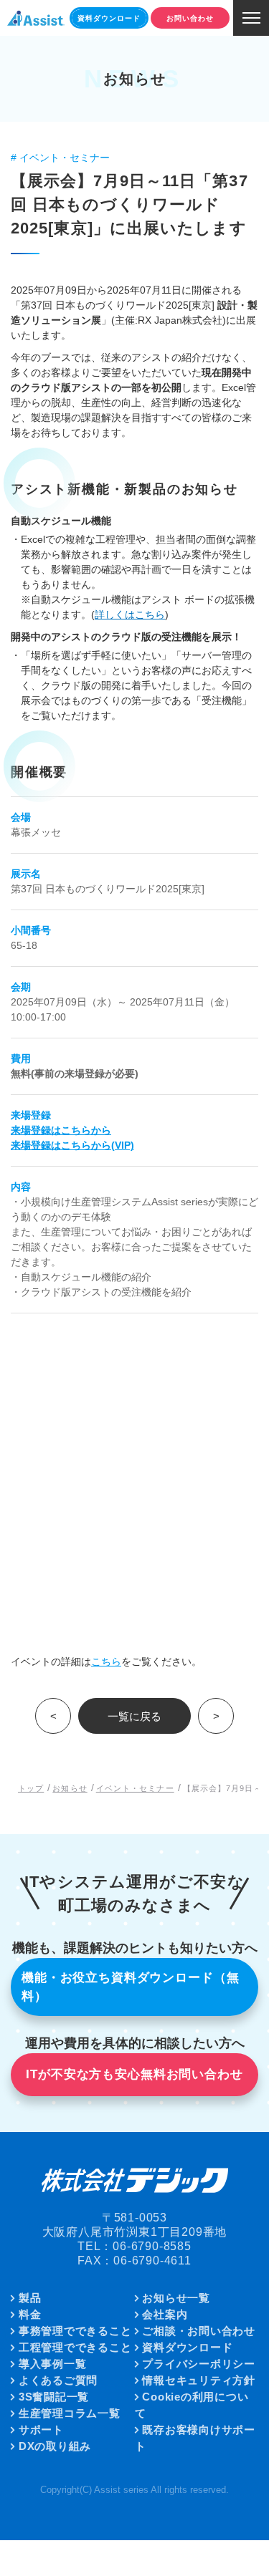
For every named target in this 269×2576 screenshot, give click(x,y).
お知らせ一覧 (176, 2298)
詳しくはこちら (130, 614)
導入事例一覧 (53, 2364)
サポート (41, 2430)
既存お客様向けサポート (195, 2438)
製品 (30, 2298)
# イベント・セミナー (60, 158)
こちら (106, 1661)
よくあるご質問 (58, 2380)
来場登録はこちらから (61, 1130)
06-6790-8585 (152, 2246)
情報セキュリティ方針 (199, 2380)
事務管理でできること (75, 2331)
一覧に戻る (134, 1716)
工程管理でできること (75, 2347)
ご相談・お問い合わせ (199, 2331)
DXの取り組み (55, 2446)
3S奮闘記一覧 (54, 2397)
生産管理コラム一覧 (70, 2413)
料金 (30, 2314)
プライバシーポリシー (199, 2364)
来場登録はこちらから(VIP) (72, 1145)
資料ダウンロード (187, 2347)
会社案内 (165, 2314)
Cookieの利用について (192, 2405)
